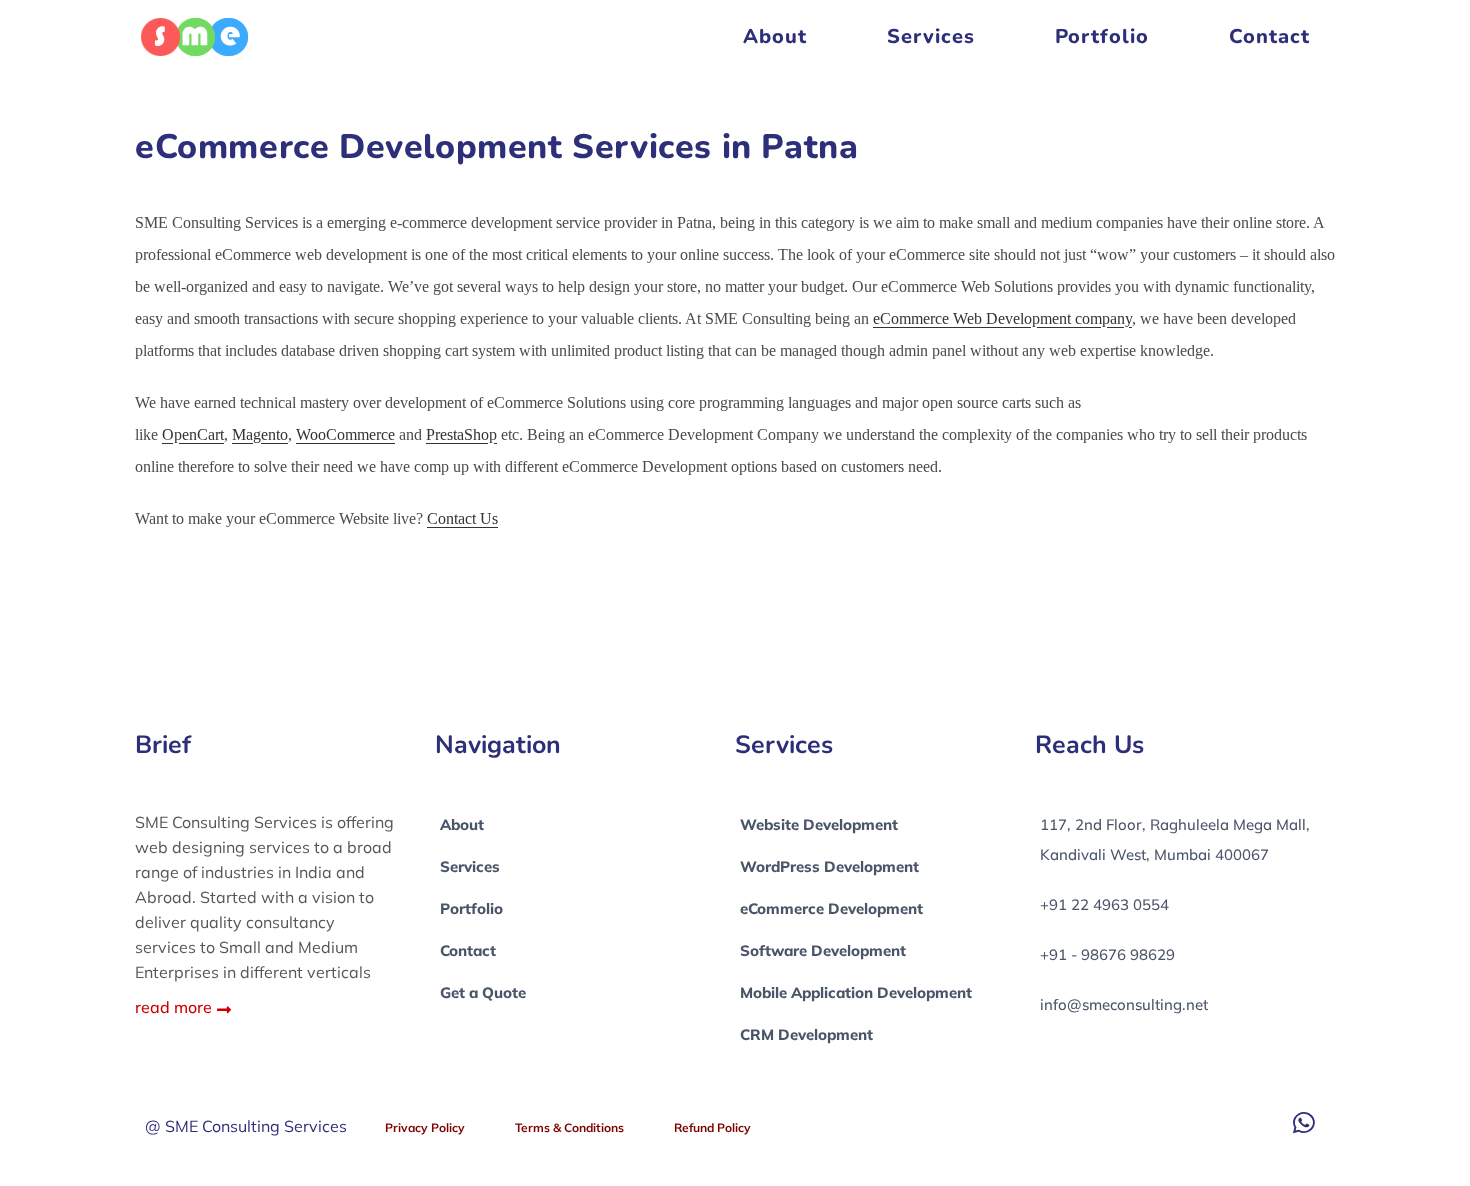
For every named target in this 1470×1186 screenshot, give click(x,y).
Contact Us (462, 518)
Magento (260, 434)
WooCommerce (345, 434)
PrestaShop (461, 434)
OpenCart (193, 434)
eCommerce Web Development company (1002, 318)
